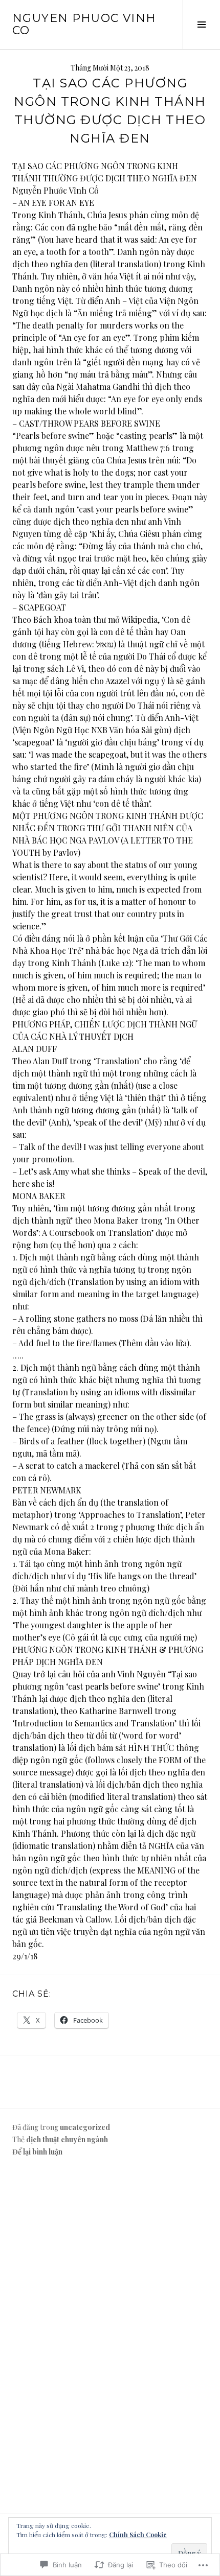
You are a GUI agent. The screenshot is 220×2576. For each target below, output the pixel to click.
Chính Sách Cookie (138, 2535)
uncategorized (85, 2127)
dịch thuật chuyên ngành (67, 2139)
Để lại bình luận (37, 2152)
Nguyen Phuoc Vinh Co (84, 24)
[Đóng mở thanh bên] (201, 25)
